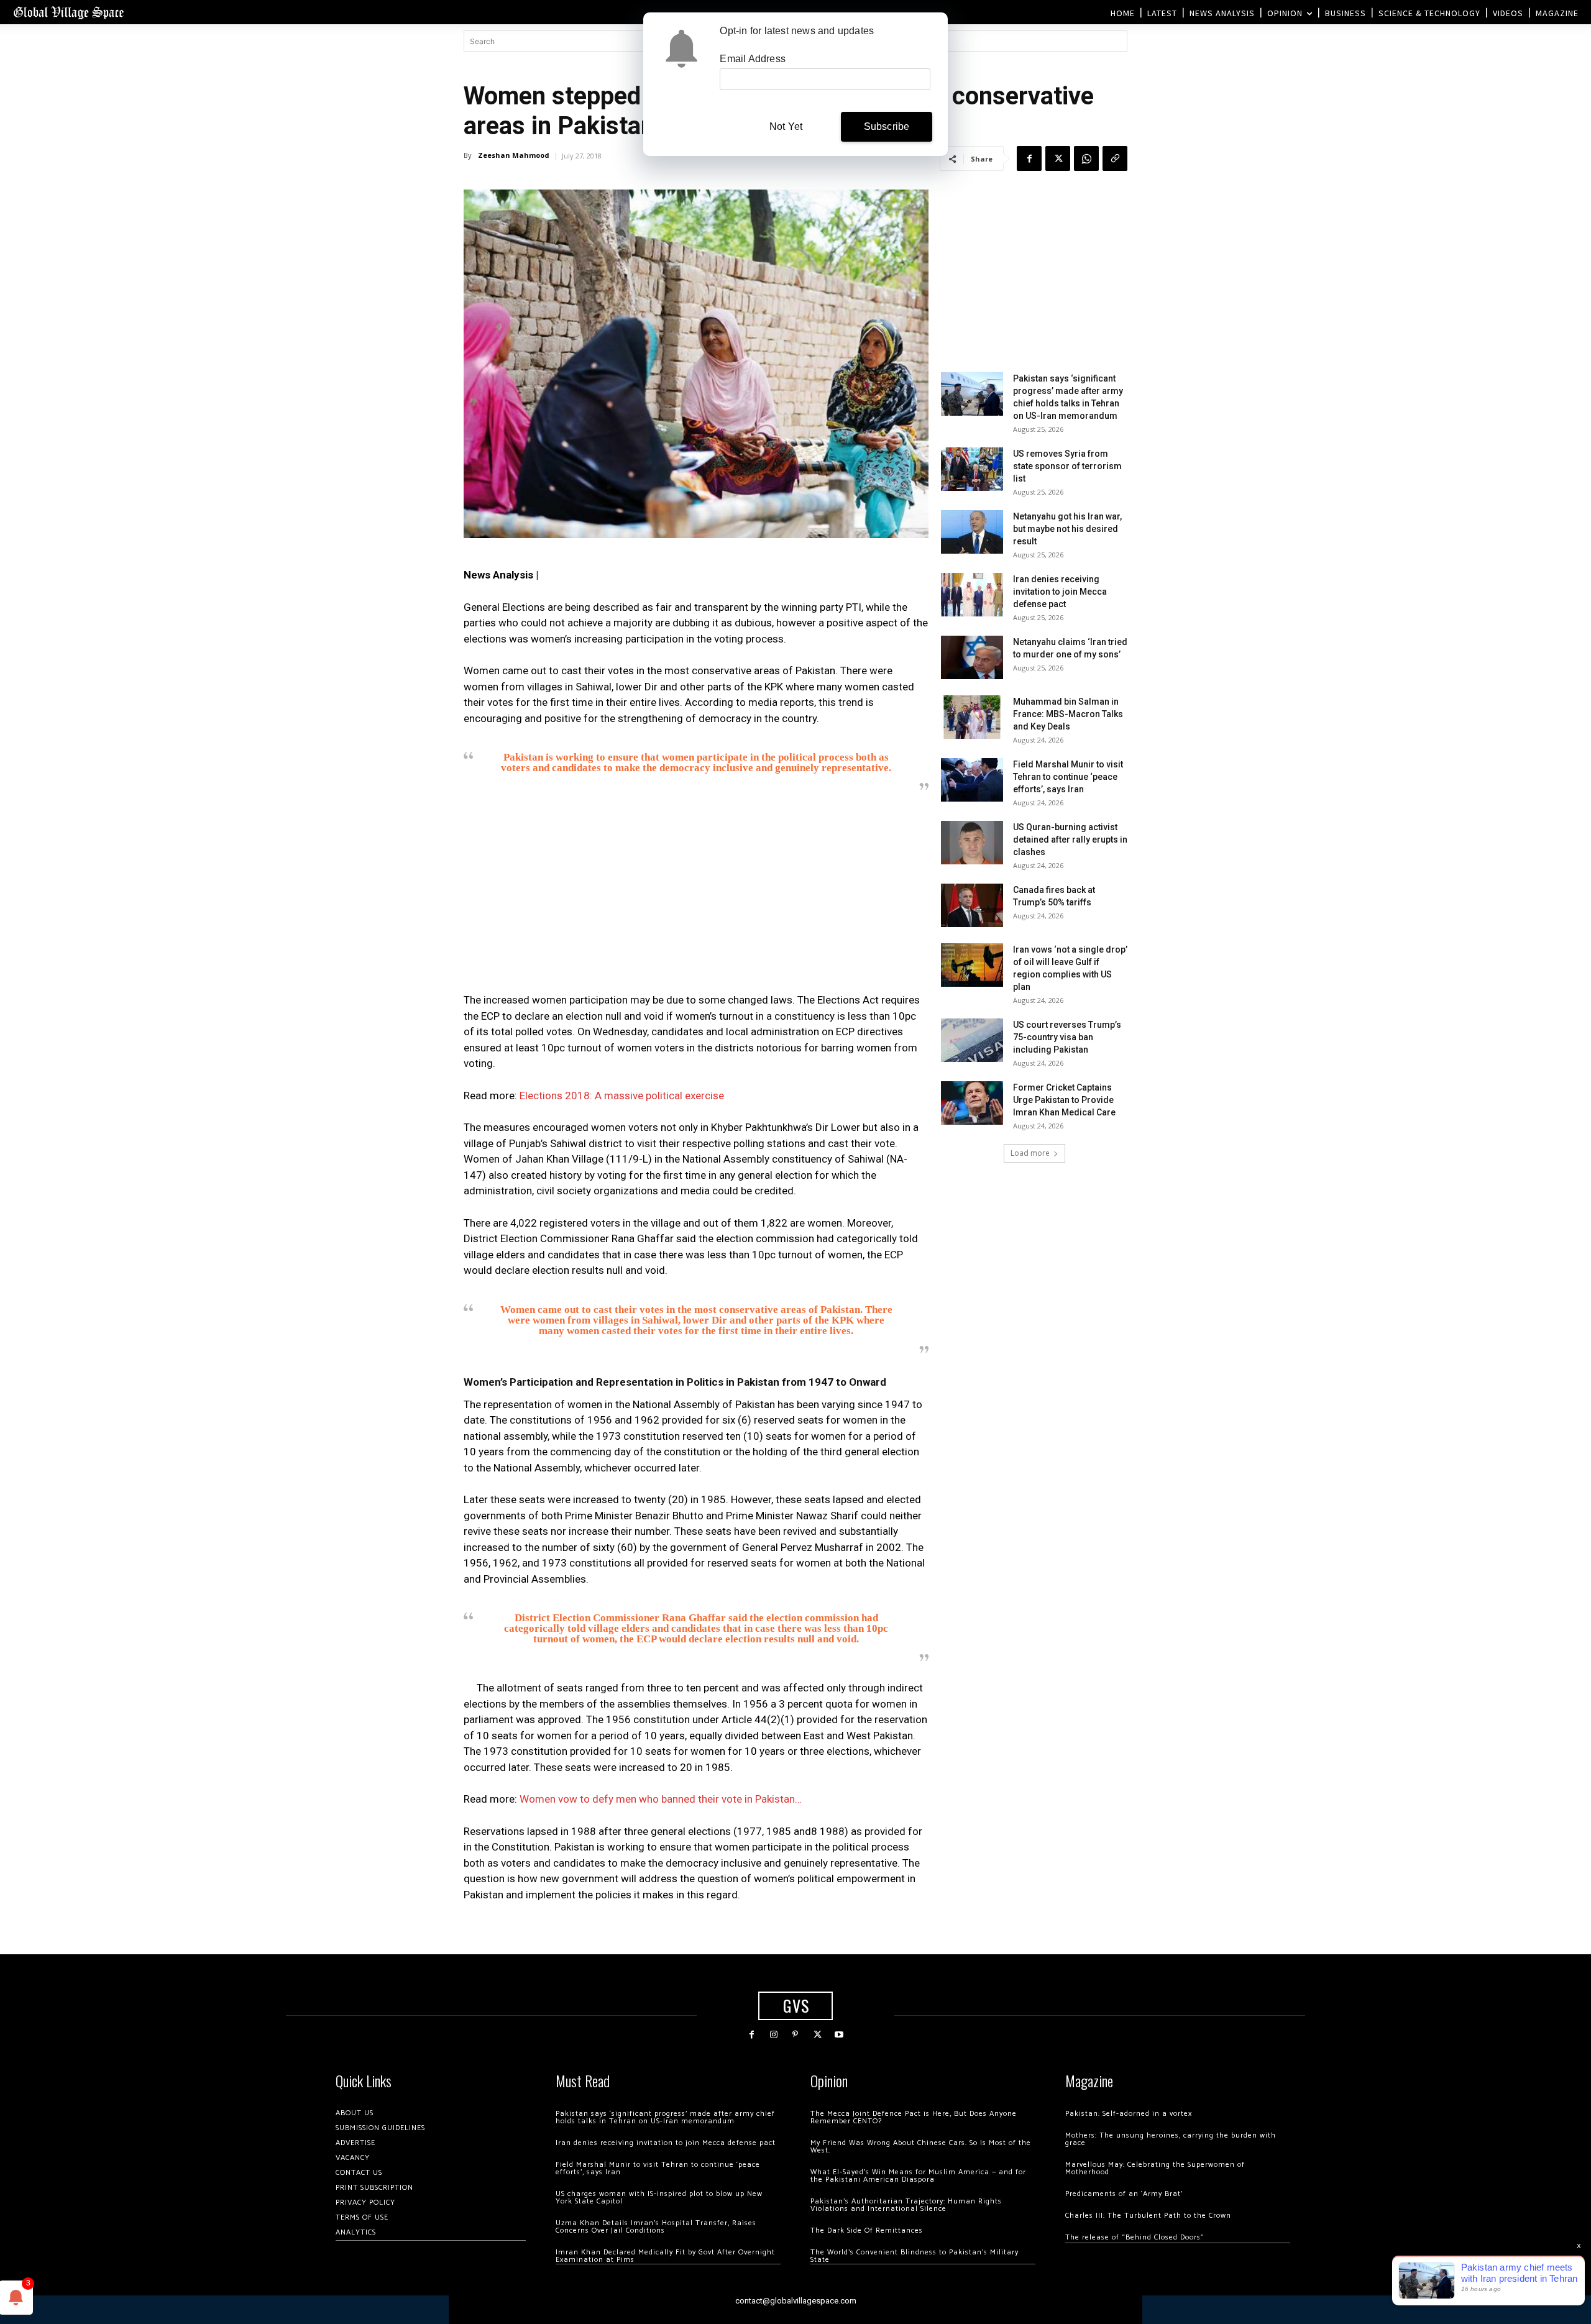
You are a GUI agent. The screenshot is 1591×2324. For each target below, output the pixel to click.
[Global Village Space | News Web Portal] (68, 12)
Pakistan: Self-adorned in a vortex (1129, 2114)
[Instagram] (773, 2035)
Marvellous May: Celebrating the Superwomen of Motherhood (1155, 2168)
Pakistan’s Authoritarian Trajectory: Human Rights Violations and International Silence (906, 2205)
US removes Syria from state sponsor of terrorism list (1067, 466)
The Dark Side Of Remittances (867, 2230)
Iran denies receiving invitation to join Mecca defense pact (1060, 592)
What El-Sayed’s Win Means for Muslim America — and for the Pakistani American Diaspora (918, 2176)
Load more (1030, 1153)
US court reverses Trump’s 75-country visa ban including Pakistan (1067, 1037)
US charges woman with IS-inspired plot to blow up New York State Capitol (659, 2198)
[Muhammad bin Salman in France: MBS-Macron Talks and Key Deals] (972, 717)
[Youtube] (839, 2035)
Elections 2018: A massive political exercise (622, 1096)
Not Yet (786, 126)
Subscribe (887, 126)
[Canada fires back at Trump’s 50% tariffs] (972, 905)
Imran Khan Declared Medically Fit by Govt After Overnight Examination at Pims (665, 2256)
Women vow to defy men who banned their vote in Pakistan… (661, 1799)
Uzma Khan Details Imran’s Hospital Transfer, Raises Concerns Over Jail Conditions (656, 2227)
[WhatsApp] (1086, 158)
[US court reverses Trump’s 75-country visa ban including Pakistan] (972, 1040)
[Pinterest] (795, 2035)
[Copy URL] (1115, 158)
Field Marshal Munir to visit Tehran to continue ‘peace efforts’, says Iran (1068, 777)
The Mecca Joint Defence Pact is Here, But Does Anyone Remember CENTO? (914, 2117)
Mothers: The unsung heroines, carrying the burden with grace (1171, 2139)
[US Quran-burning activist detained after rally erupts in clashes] (972, 843)
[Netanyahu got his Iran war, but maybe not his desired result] (972, 532)
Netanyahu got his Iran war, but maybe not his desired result (1067, 529)
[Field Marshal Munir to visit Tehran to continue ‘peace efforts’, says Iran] (972, 780)
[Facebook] (1029, 158)
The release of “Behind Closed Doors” (1135, 2237)
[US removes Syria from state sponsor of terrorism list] (972, 469)
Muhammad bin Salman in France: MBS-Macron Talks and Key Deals (1068, 714)
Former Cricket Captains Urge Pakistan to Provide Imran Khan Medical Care (1064, 1100)
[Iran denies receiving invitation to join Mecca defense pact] (972, 595)
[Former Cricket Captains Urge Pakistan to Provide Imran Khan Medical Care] (972, 1103)
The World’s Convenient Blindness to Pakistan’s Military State (915, 2256)
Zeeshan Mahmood (514, 155)
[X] (1058, 158)
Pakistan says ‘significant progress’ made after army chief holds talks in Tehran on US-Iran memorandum (665, 2117)
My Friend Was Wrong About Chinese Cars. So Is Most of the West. (921, 2147)
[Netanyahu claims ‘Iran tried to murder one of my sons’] (972, 657)
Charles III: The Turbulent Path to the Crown (1148, 2216)
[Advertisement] (696, 896)
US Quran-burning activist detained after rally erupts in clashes (1070, 839)
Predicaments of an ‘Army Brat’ (1124, 2194)
